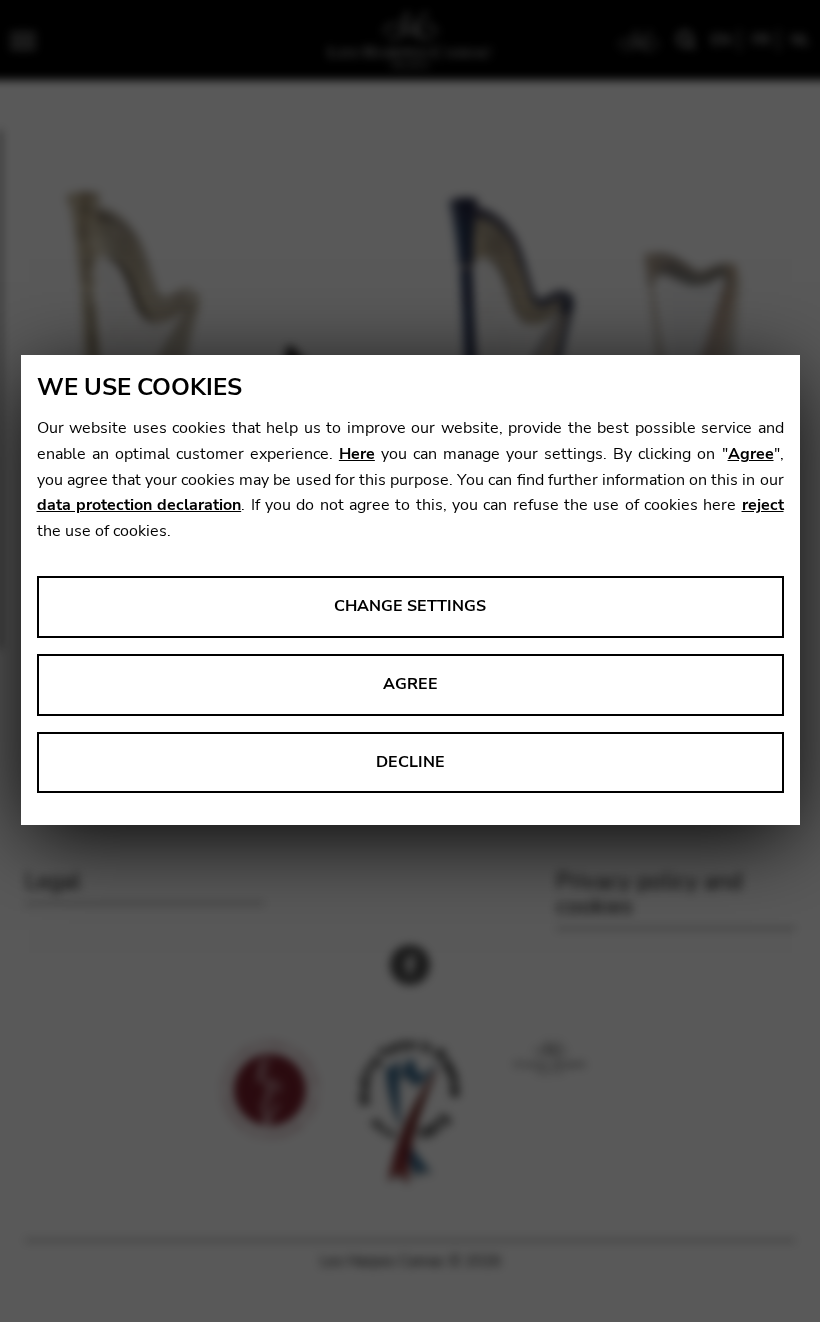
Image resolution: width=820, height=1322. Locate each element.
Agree (751, 454)
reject (763, 505)
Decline (410, 762)
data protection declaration (139, 505)
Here (357, 454)
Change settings (410, 606)
